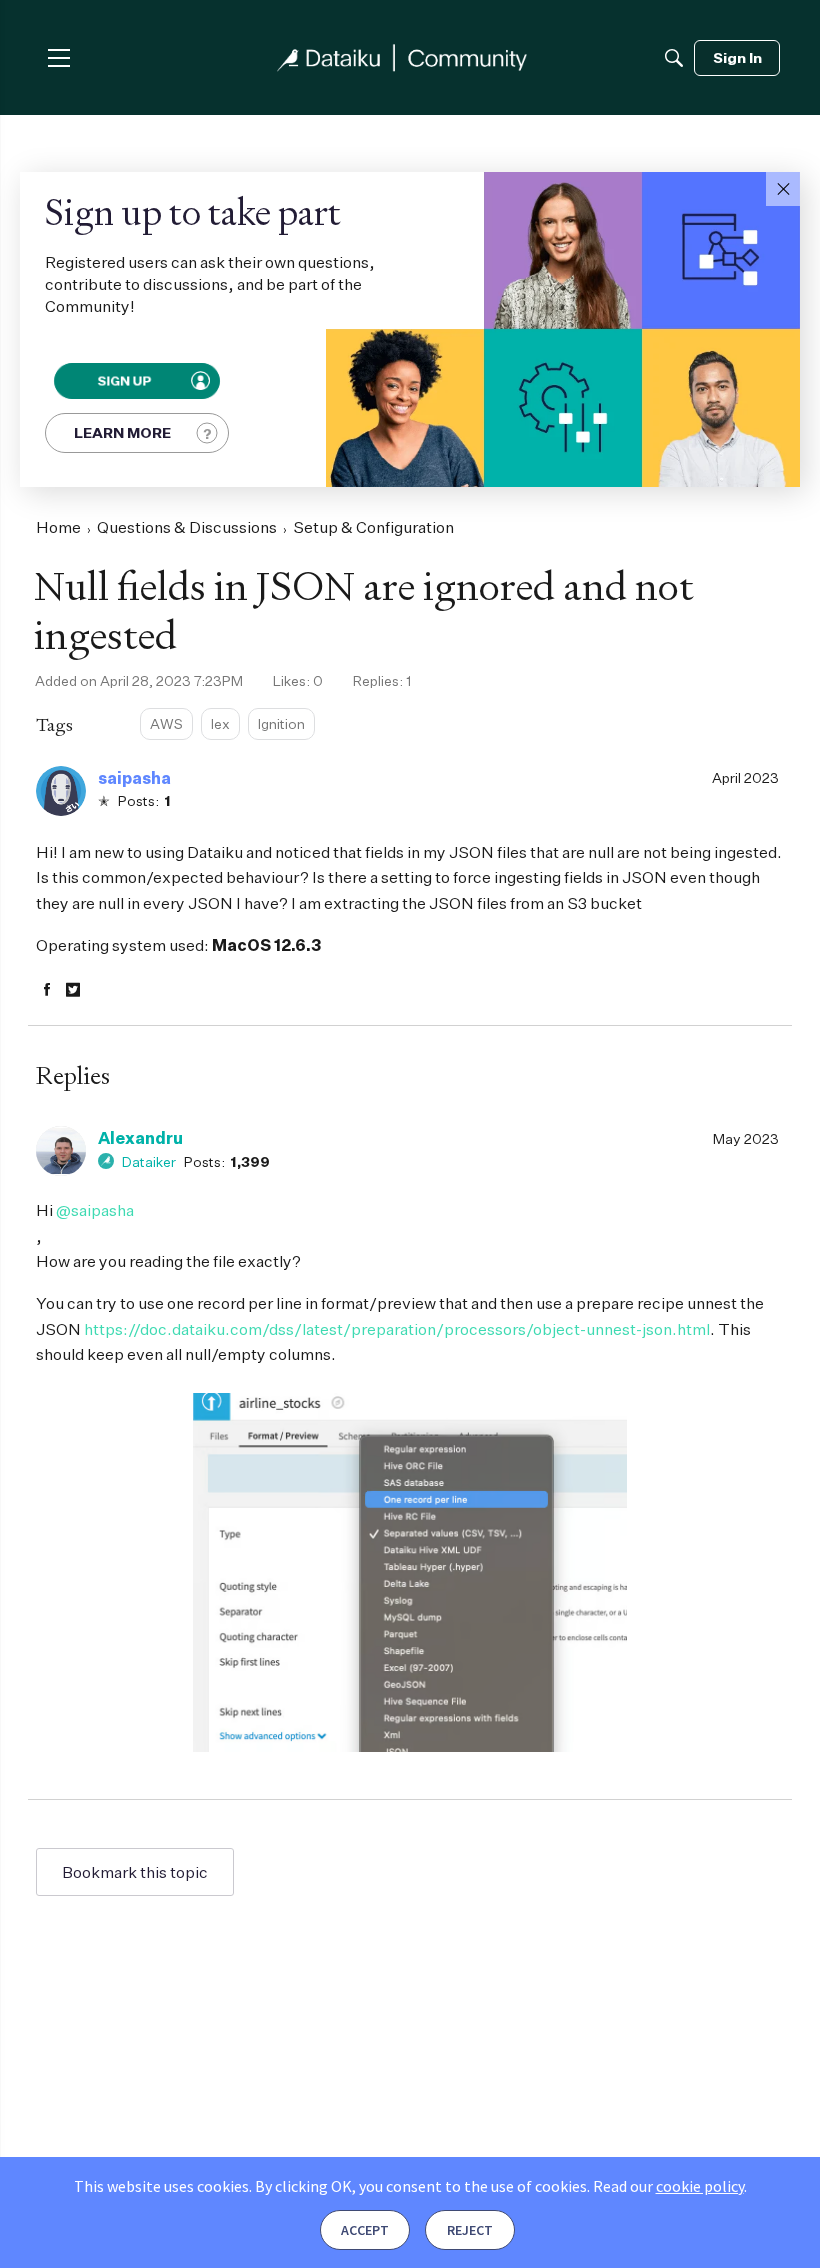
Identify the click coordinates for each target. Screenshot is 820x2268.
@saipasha (95, 1210)
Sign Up (123, 381)
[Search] (674, 58)
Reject (470, 2230)
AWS (166, 723)
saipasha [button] (134, 778)
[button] (783, 189)
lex (220, 723)
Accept (365, 2230)
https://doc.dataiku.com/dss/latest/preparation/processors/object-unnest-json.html (397, 1329)
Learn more (122, 432)
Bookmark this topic (135, 1872)
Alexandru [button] (140, 1138)
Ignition (281, 723)
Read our (668, 2186)
